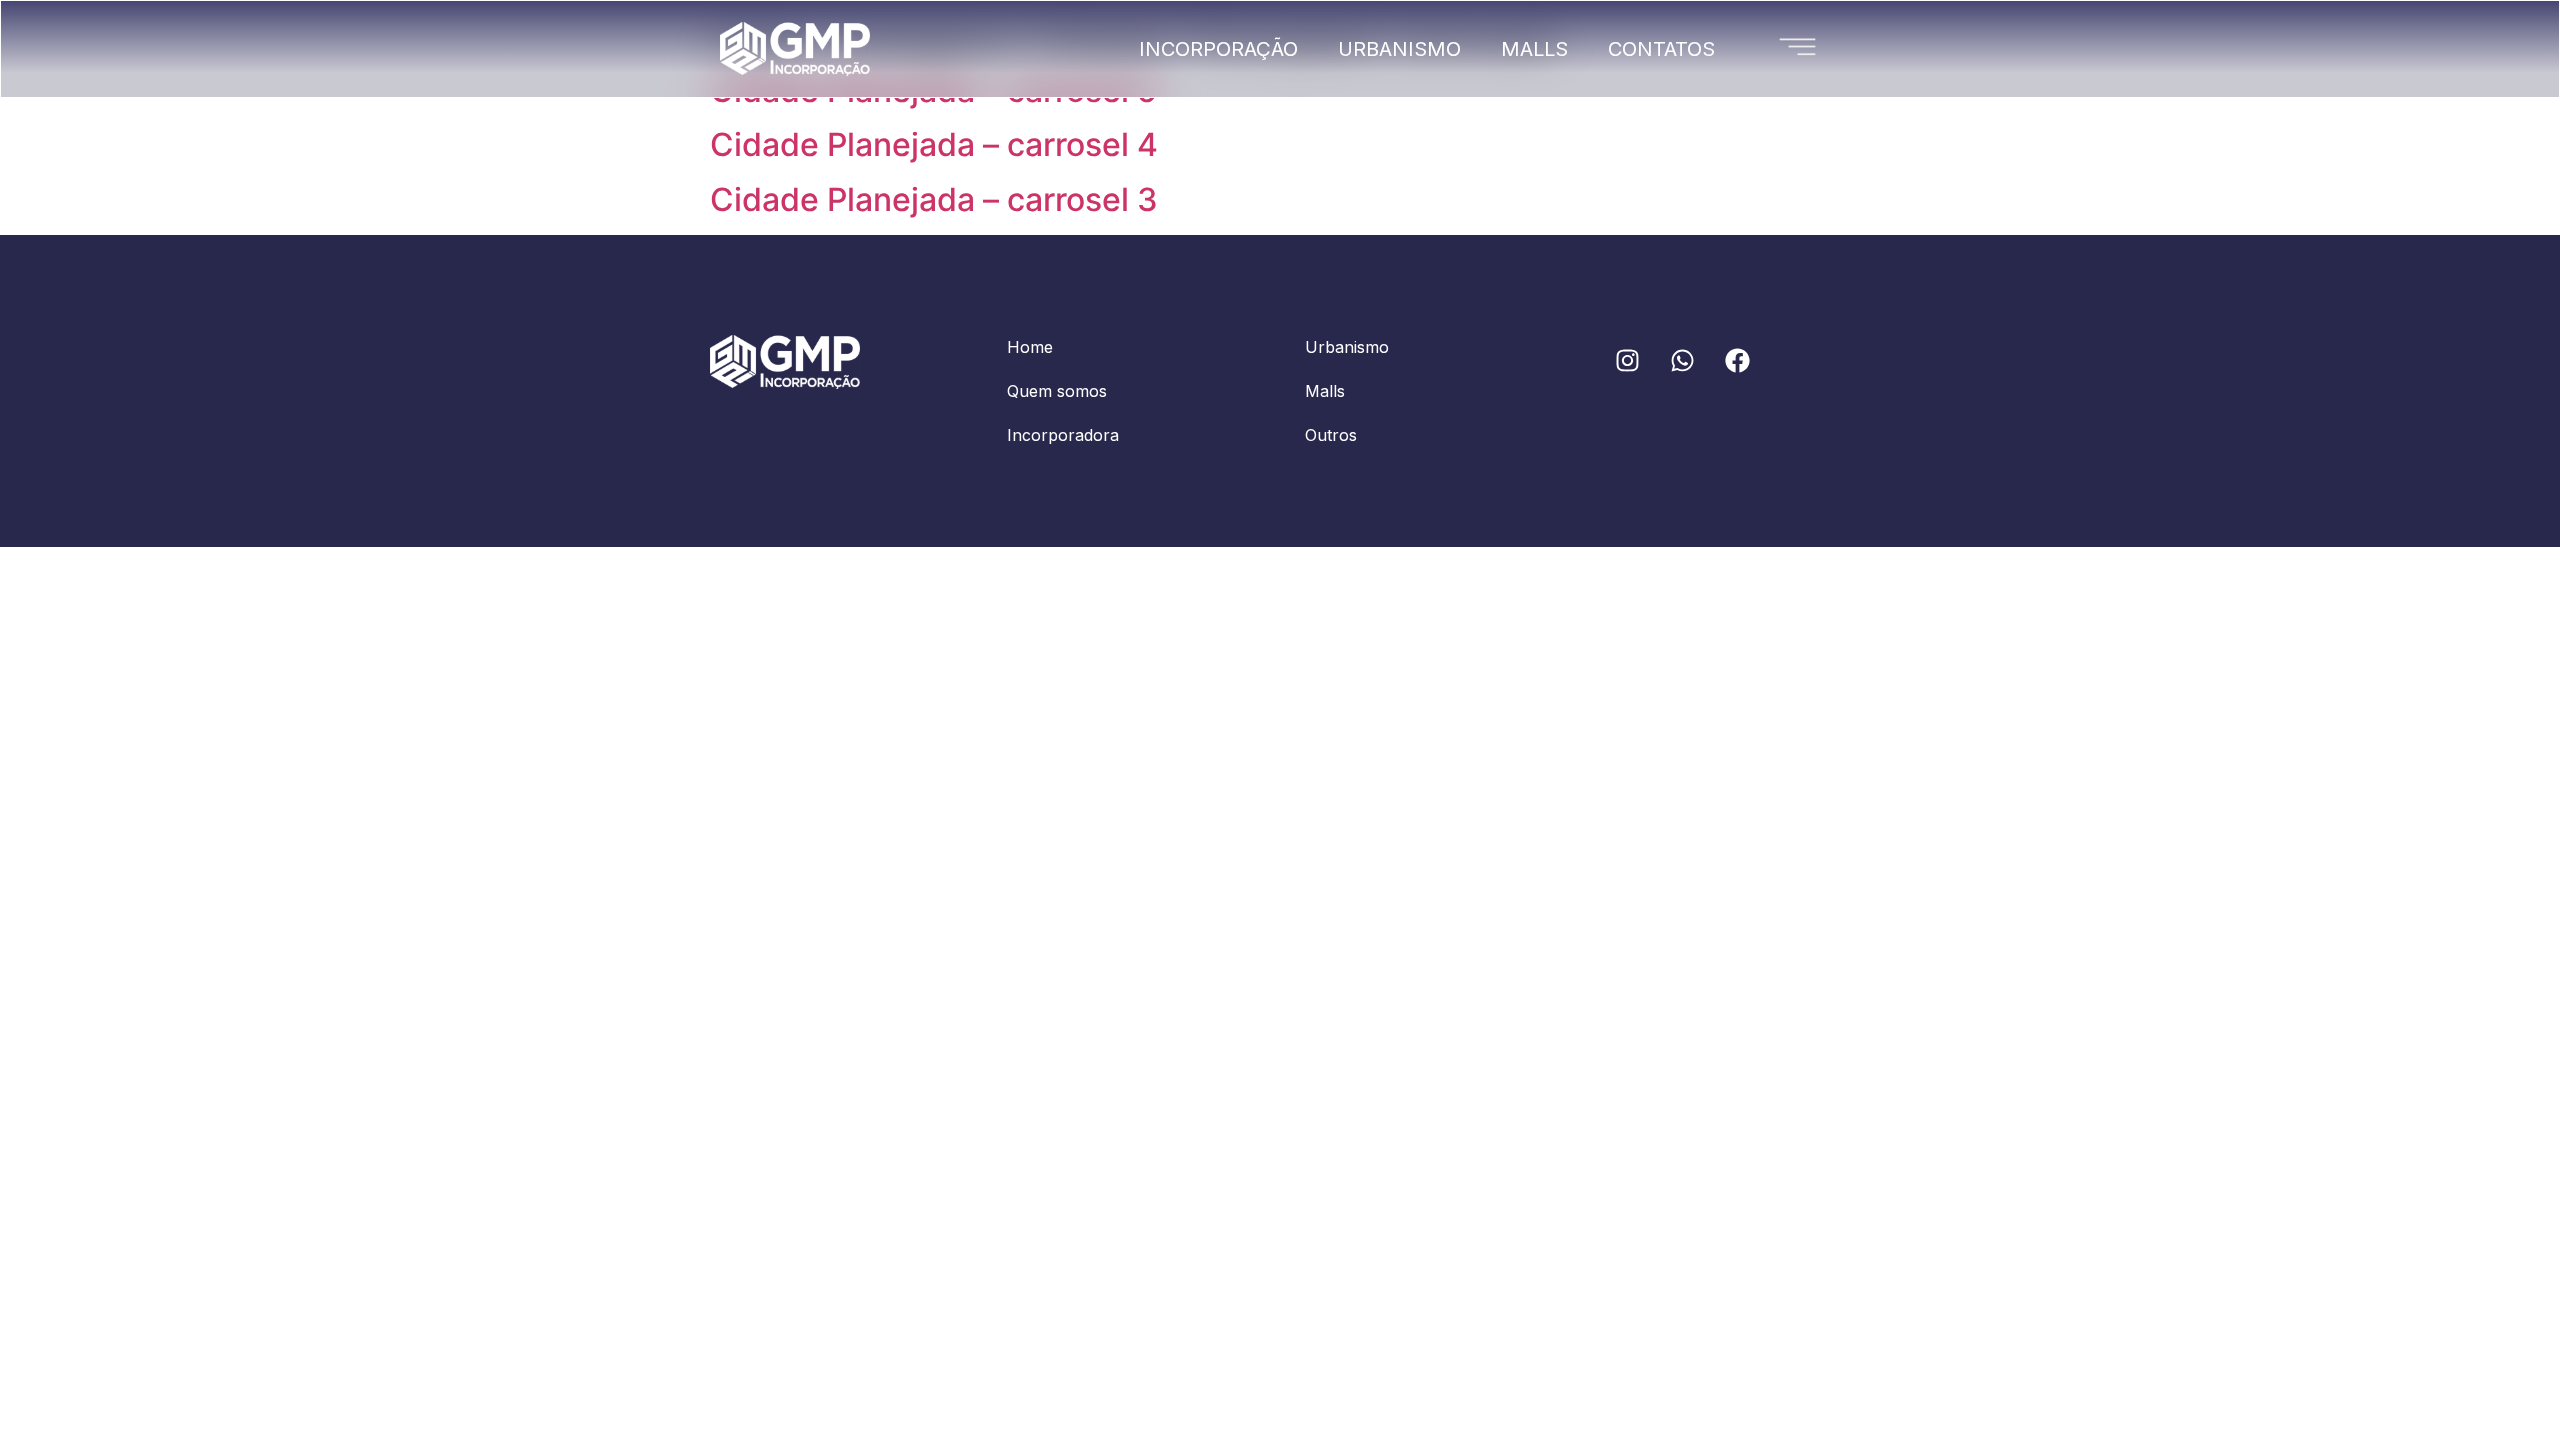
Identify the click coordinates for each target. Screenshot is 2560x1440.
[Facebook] (1737, 360)
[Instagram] (1627, 360)
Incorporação (1218, 49)
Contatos (1661, 49)
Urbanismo (1399, 49)
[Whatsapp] (1682, 360)
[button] (1798, 44)
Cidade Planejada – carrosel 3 (934, 199)
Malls (1534, 49)
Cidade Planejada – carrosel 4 (934, 144)
